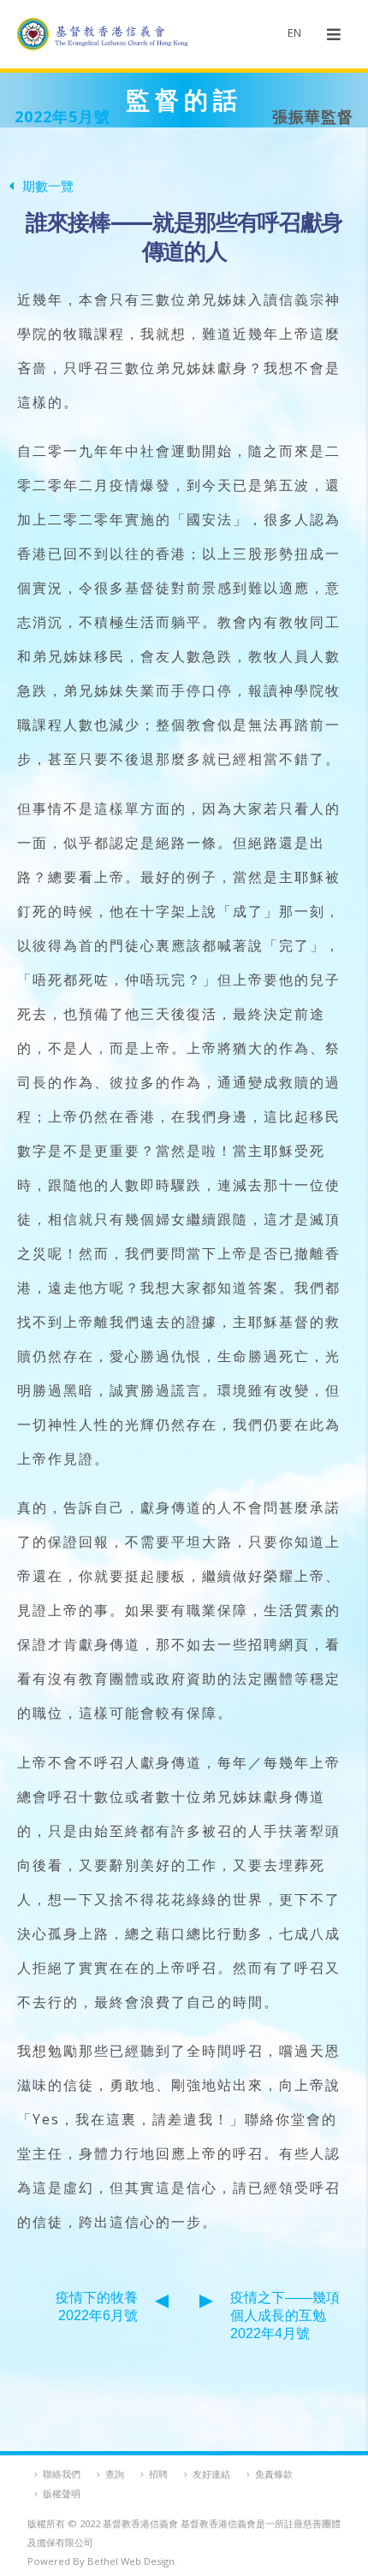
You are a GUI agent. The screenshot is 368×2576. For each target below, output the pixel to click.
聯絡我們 (62, 2474)
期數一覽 (48, 186)
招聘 (158, 2474)
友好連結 (211, 2474)
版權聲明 (62, 2493)
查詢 (115, 2474)
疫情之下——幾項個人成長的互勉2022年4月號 (285, 2315)
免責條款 (274, 2474)
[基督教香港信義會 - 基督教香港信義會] (103, 34)
